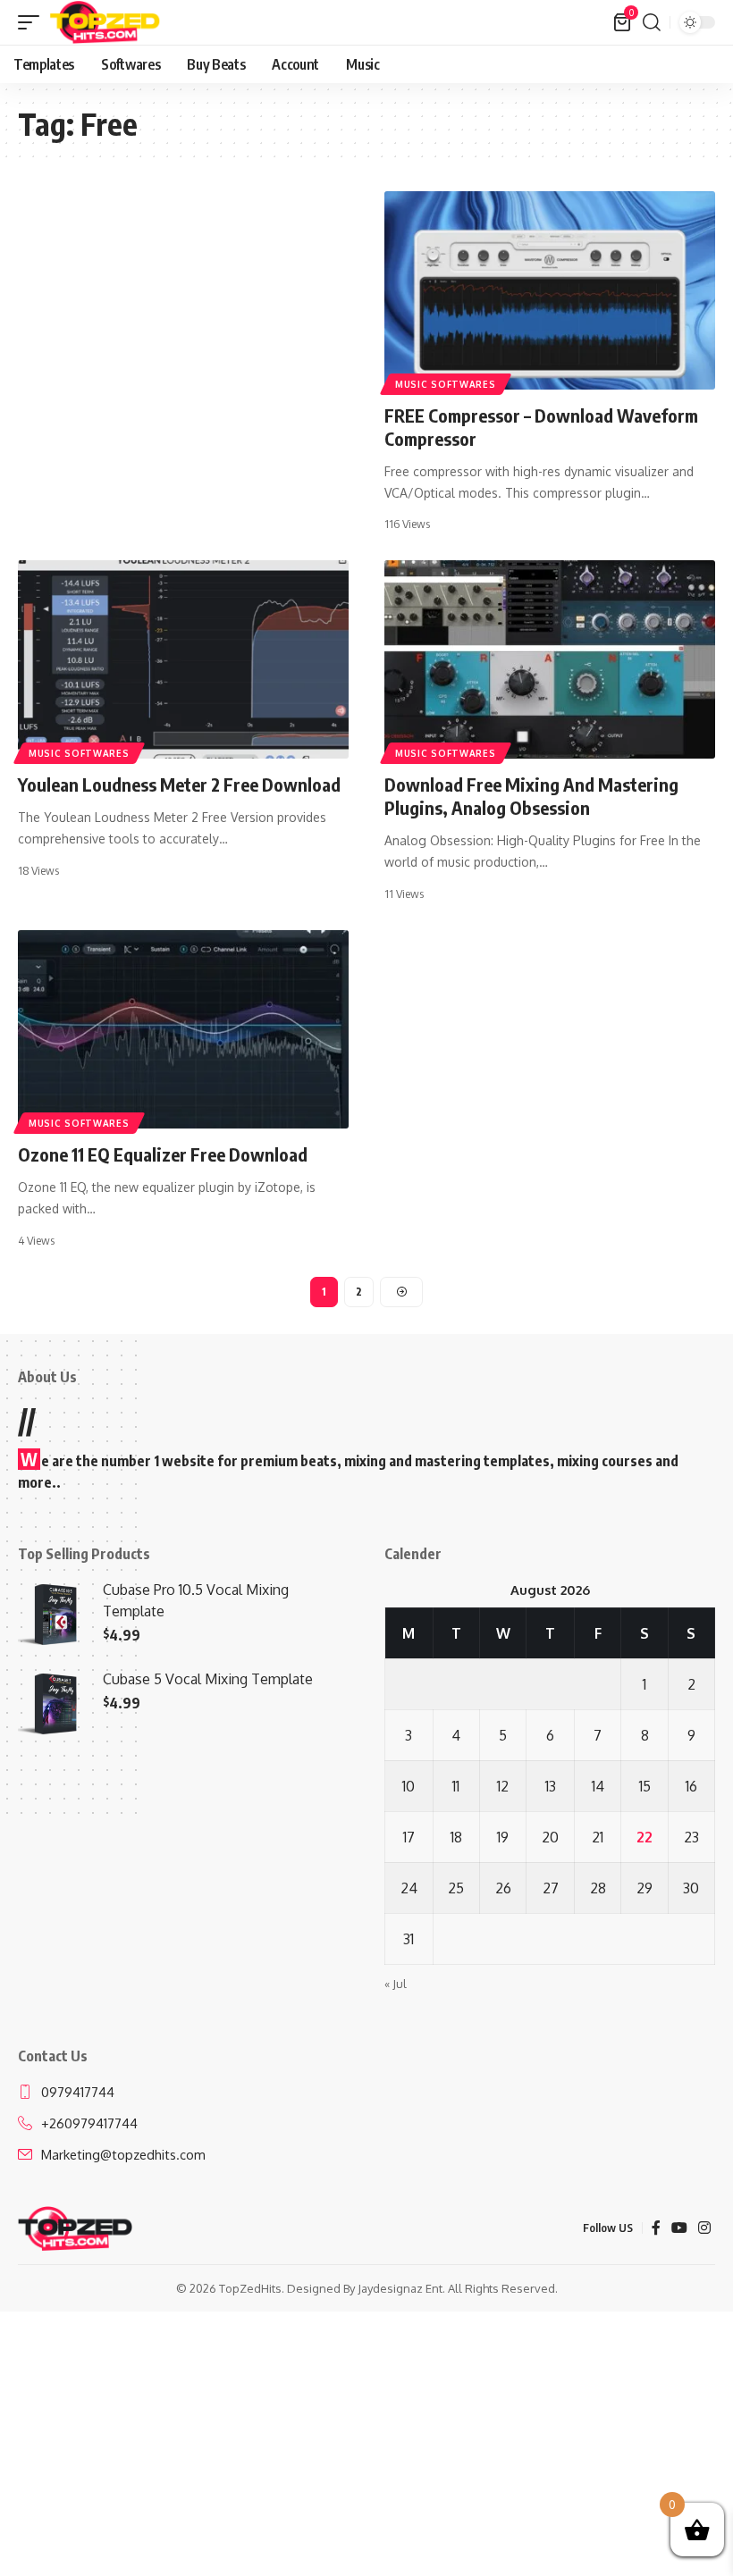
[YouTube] (679, 2228)
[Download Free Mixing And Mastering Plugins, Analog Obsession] (550, 659)
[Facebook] (656, 2228)
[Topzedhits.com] (105, 22)
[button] (33, 22)
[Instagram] (704, 2228)
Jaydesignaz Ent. (401, 2288)
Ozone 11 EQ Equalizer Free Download (163, 1154)
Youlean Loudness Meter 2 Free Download (179, 784)
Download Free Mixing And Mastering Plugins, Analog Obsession (531, 796)
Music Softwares (446, 384)
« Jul (396, 1984)
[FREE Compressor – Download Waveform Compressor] (550, 290)
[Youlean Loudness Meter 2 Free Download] (183, 659)
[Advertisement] (183, 323)
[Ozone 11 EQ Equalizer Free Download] (183, 1029)
